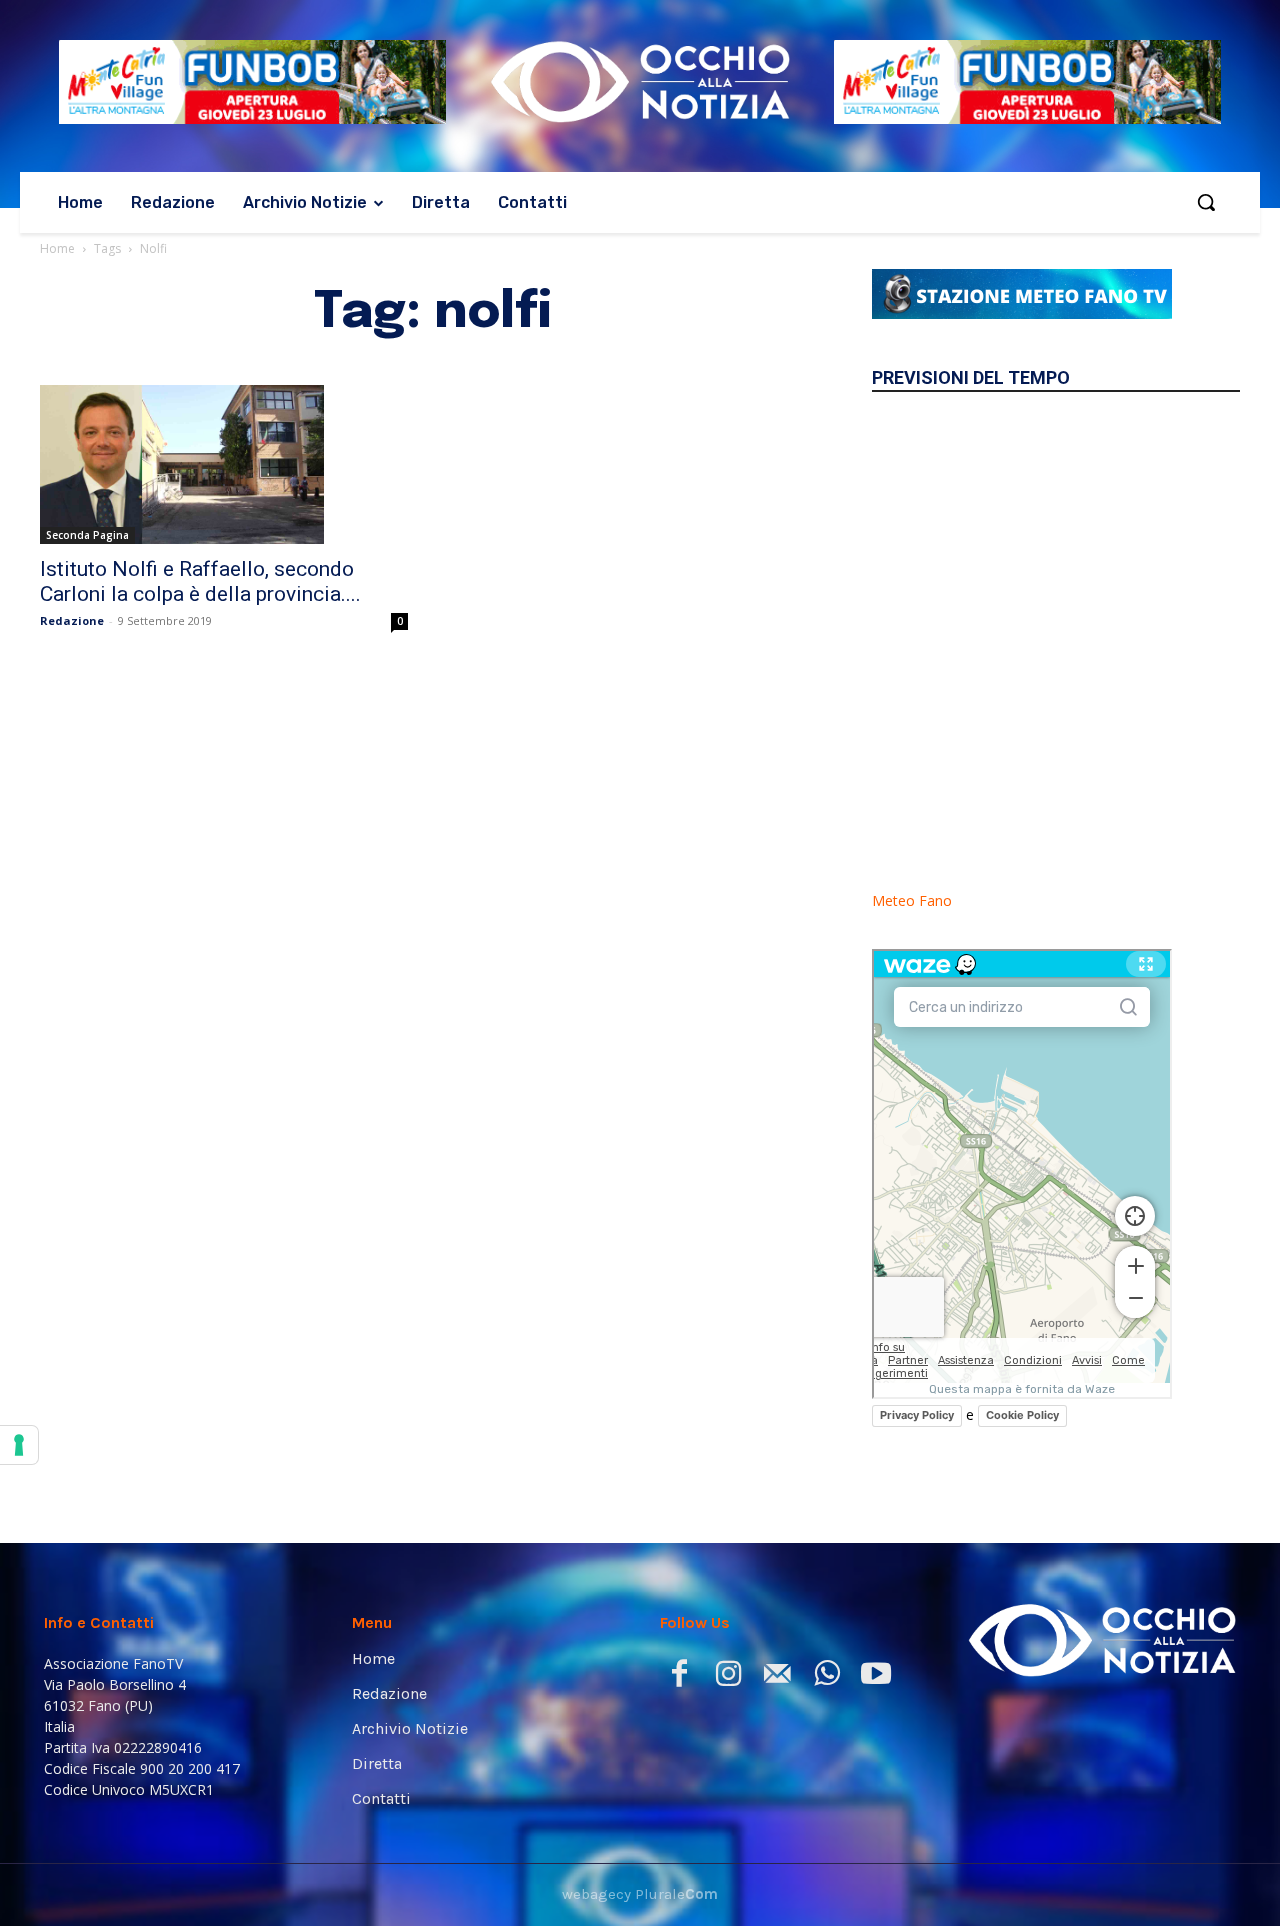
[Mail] (777, 1677)
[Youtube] (875, 1677)
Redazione (72, 620)
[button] (1206, 202)
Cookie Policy (1022, 1415)
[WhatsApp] (826, 1677)
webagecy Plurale (640, 1894)
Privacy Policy (917, 1415)
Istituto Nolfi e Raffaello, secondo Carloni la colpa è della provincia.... (200, 581)
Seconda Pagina (87, 535)
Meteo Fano (912, 900)
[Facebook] (679, 1677)
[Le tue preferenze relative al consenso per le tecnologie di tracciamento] (19, 1445)
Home (57, 248)
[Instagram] (728, 1677)
